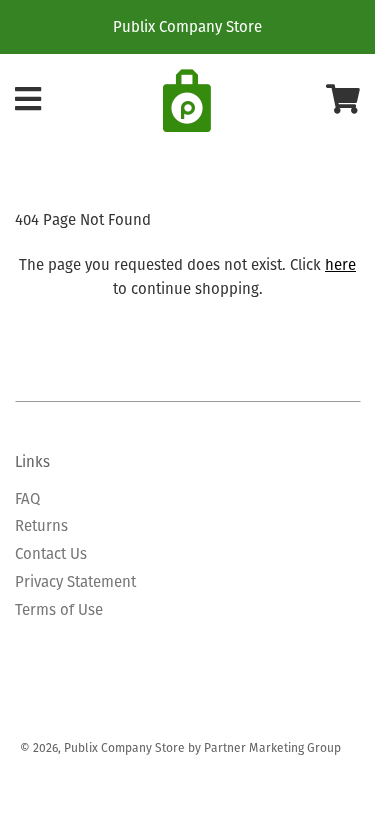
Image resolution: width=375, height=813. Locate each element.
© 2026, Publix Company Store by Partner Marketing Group (180, 747)
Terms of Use (59, 609)
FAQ (27, 498)
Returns (41, 525)
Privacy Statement (75, 581)
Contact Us (51, 553)
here (340, 264)
